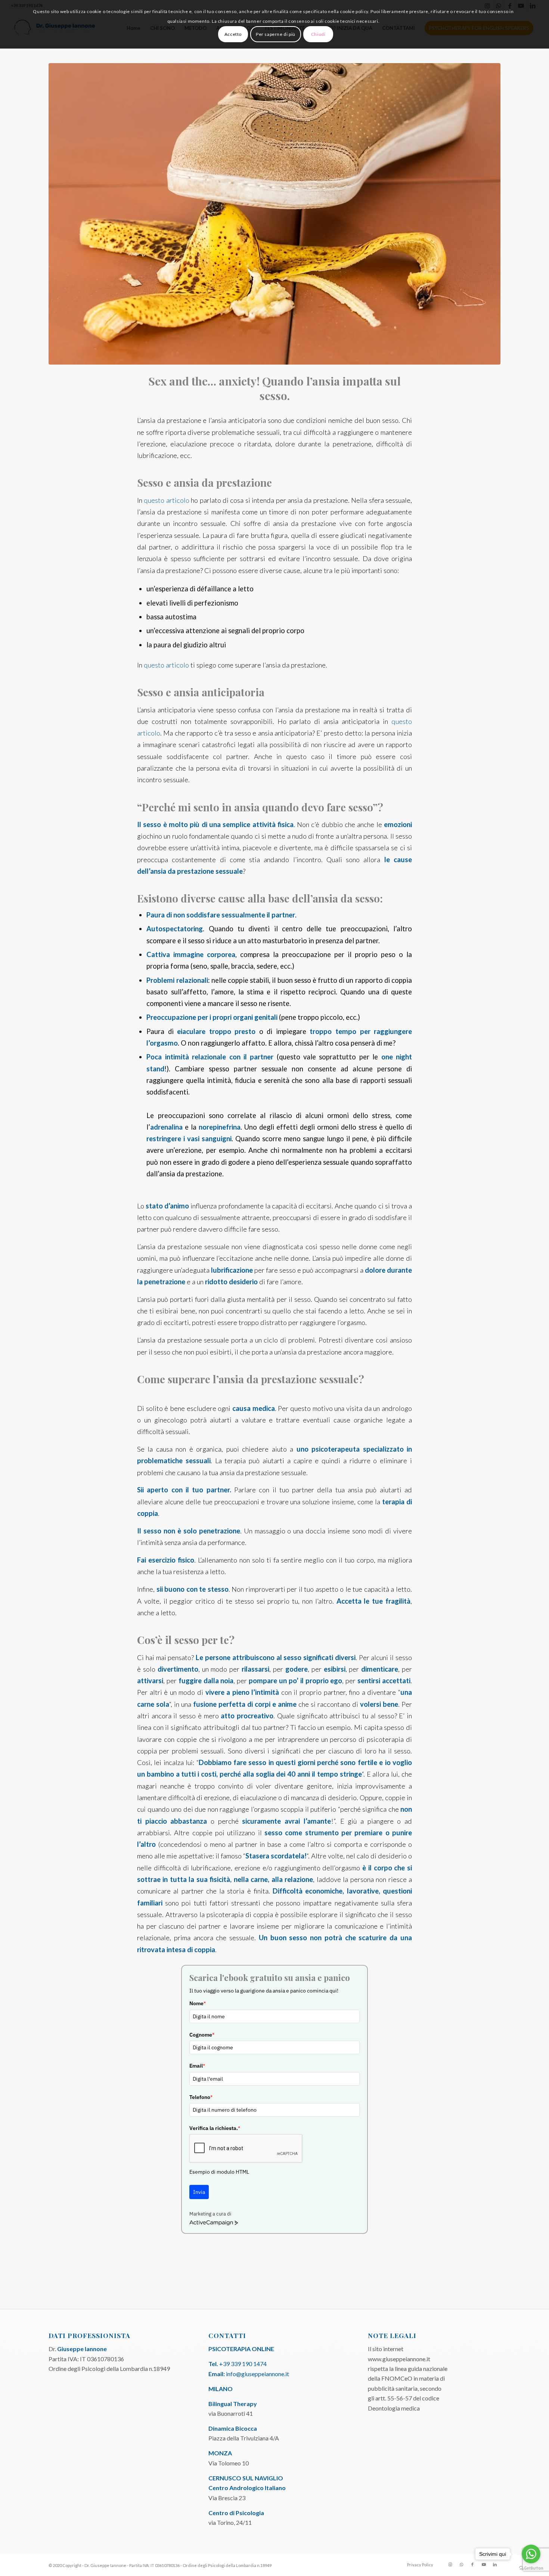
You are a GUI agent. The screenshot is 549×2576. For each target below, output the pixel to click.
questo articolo (166, 500)
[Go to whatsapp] (531, 2554)
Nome (198, 2003)
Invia (199, 2192)
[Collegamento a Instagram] (450, 2564)
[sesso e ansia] (274, 214)
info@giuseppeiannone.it (258, 2374)
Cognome (202, 2035)
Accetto (233, 34)
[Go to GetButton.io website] (531, 2568)
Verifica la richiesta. (215, 2128)
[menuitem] (418, 2565)
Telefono (201, 2097)
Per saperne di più (276, 34)
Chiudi (318, 34)
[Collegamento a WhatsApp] (461, 2564)
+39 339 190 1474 (243, 2364)
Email (197, 2066)
